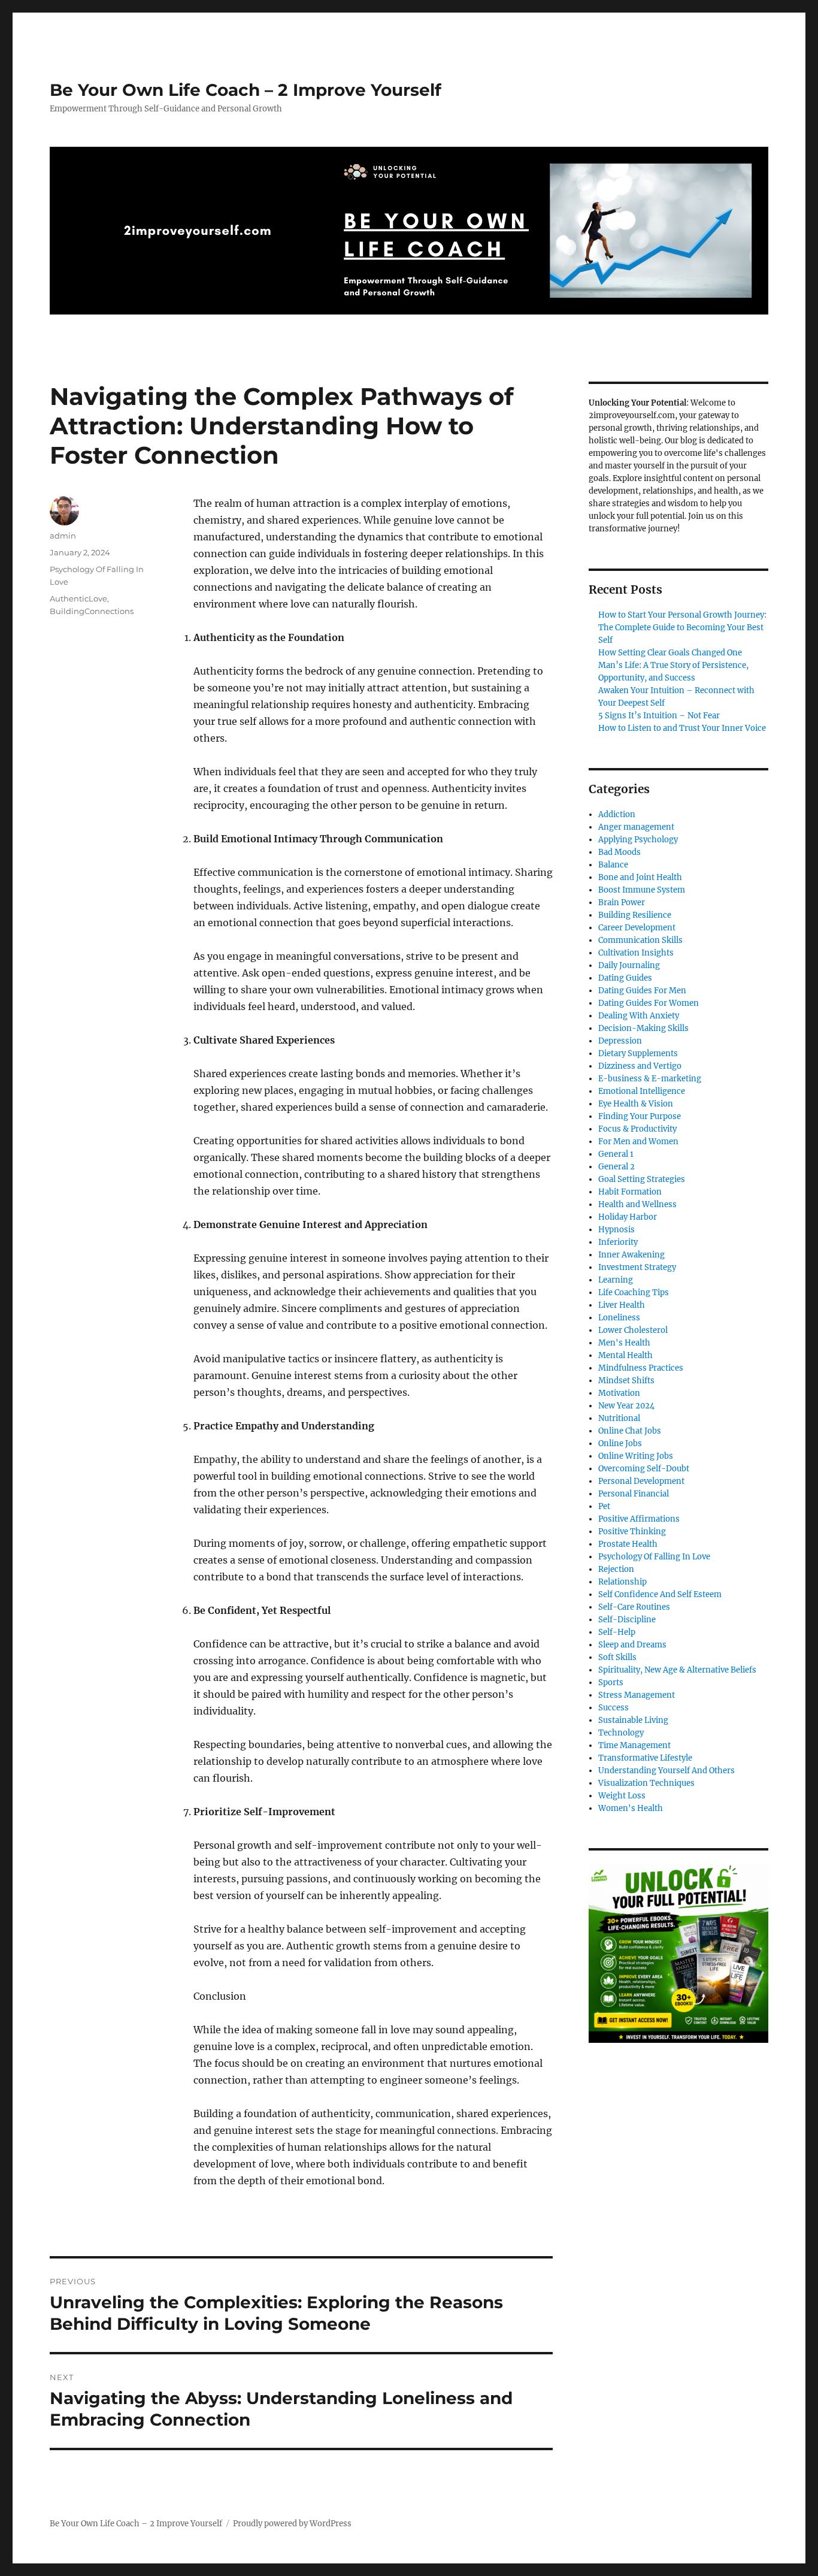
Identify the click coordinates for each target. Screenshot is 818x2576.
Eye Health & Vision (636, 1104)
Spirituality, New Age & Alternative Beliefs (677, 1670)
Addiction (617, 814)
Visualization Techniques (646, 1783)
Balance (613, 865)
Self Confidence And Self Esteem (660, 1594)
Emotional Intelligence (642, 1091)
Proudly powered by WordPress (292, 2524)
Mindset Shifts (626, 1381)
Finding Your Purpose (640, 1116)
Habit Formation (630, 1192)
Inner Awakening (631, 1255)
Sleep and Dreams (632, 1645)
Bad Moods (619, 852)
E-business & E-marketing (650, 1079)
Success (613, 1708)
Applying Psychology (638, 840)
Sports (611, 1682)
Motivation (619, 1393)
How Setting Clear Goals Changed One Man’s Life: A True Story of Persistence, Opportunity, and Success (673, 665)
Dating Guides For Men (642, 991)
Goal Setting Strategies (642, 1179)
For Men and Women (638, 1142)
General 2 (616, 1167)
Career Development (637, 928)
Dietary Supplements (638, 1053)
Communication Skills (640, 940)
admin (63, 536)
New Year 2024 (626, 1406)
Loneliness (619, 1318)
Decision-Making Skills (643, 1028)
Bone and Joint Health (640, 877)
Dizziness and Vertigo (640, 1066)
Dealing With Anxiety (639, 1016)
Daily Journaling (629, 965)
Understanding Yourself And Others (666, 1771)
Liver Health (622, 1305)
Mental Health (625, 1355)
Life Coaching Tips (634, 1292)
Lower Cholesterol (633, 1330)
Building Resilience (635, 915)
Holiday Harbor (628, 1217)
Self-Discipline (627, 1620)
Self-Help (617, 1632)
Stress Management (637, 1695)
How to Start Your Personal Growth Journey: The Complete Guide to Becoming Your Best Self (682, 628)
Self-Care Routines (634, 1607)
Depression (620, 1041)
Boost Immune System (642, 890)
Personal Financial (634, 1494)
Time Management (634, 1745)
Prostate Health (628, 1544)
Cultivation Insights (636, 953)
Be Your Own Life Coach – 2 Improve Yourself (246, 90)
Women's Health (631, 1808)
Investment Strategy (637, 1267)
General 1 (616, 1154)
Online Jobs (620, 1443)
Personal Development (641, 1481)
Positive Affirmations (639, 1519)
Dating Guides (625, 978)
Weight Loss (622, 1796)
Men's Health (624, 1343)
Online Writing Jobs (636, 1456)
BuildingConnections (92, 611)
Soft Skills (617, 1657)
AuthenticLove (78, 598)
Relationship (622, 1582)
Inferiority (618, 1242)
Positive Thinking (632, 1532)
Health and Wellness (637, 1204)
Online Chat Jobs (630, 1431)
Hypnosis (616, 1230)
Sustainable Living (633, 1720)
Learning (616, 1280)
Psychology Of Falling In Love (654, 1557)
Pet (604, 1506)
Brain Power (622, 902)
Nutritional (619, 1418)
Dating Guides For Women (649, 1003)
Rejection (616, 1569)
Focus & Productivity (637, 1129)
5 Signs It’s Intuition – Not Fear (659, 716)
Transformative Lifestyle (645, 1758)
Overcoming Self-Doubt (644, 1469)
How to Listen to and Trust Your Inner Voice (682, 728)
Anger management (636, 827)
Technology (621, 1733)
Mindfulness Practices (641, 1368)
